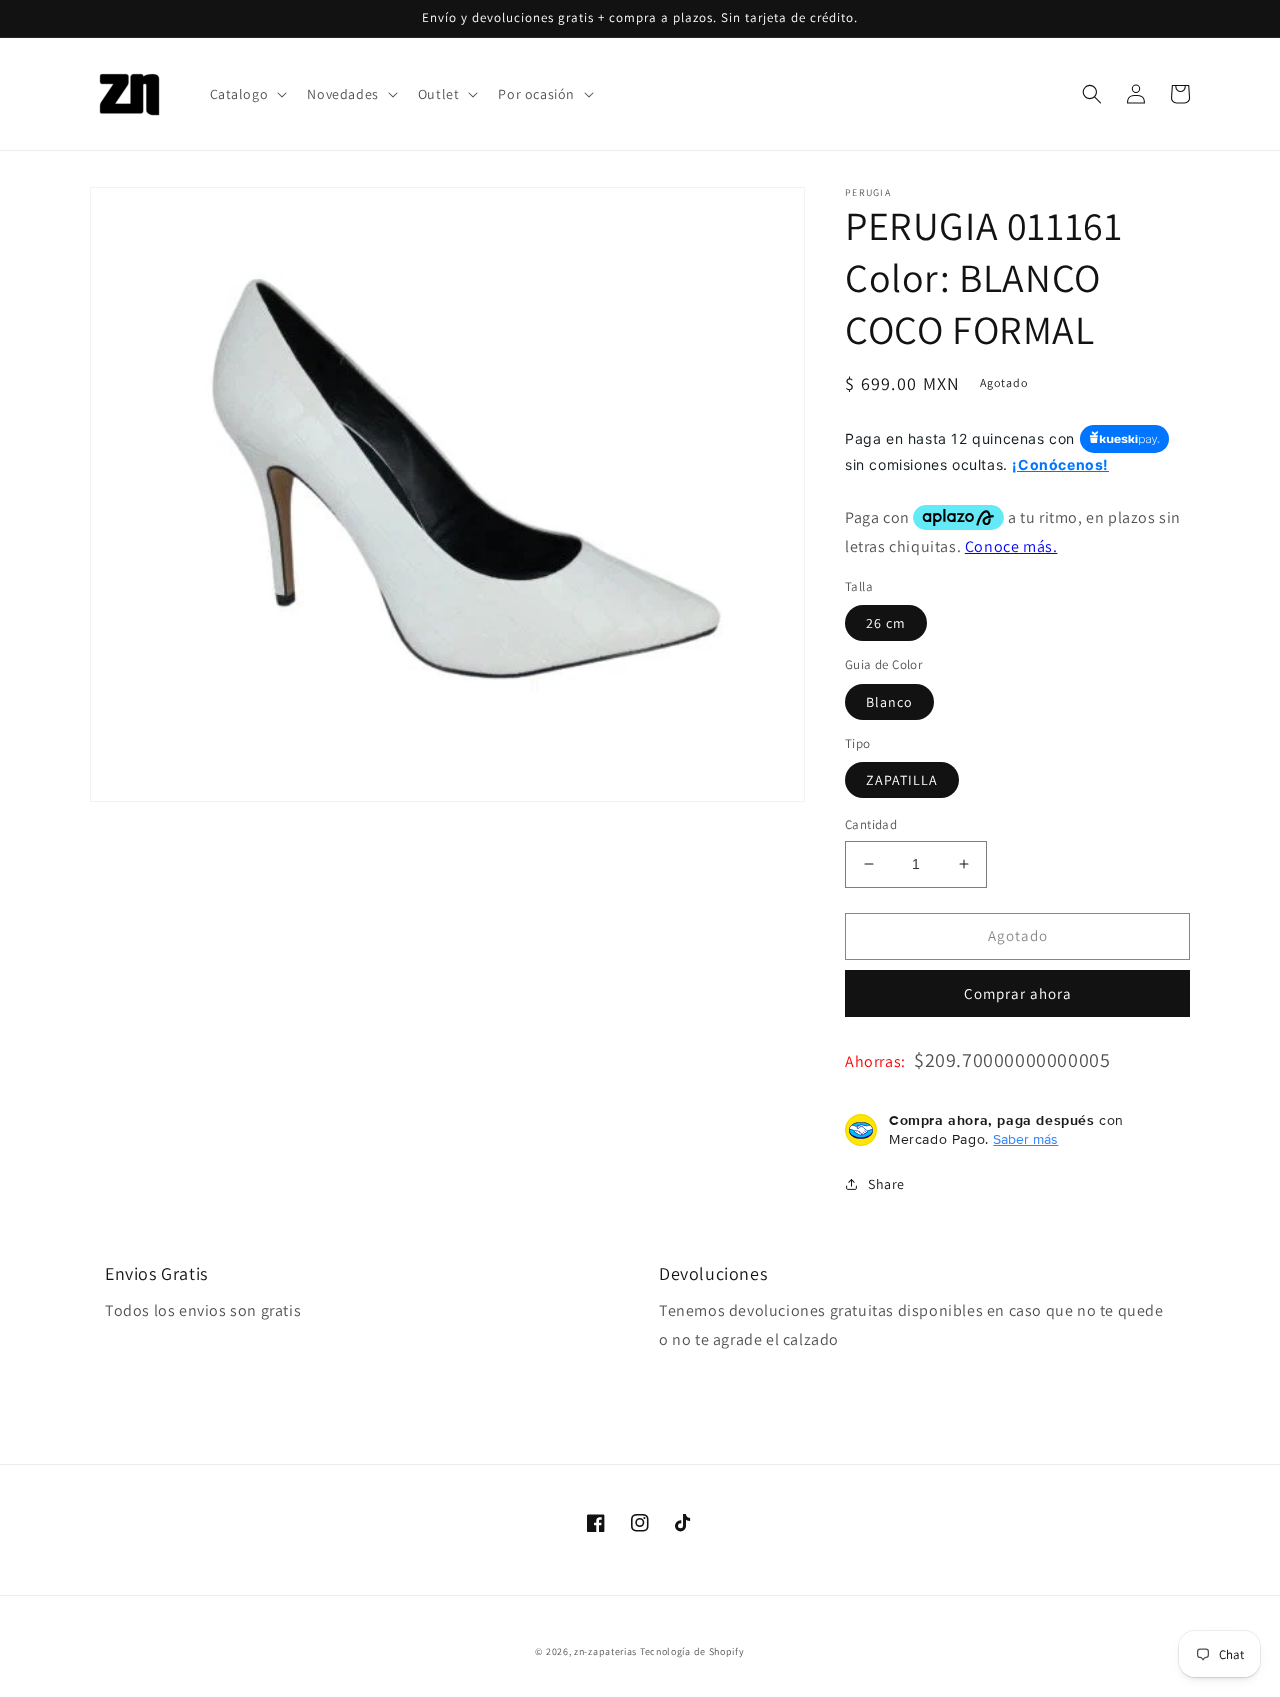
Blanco (889, 702)
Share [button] (886, 1184)
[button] (247, 94)
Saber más (1025, 1139)
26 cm (886, 623)
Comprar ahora (1018, 993)
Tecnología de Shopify (692, 1651)
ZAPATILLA (902, 780)
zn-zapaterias (605, 1651)
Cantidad (871, 824)
